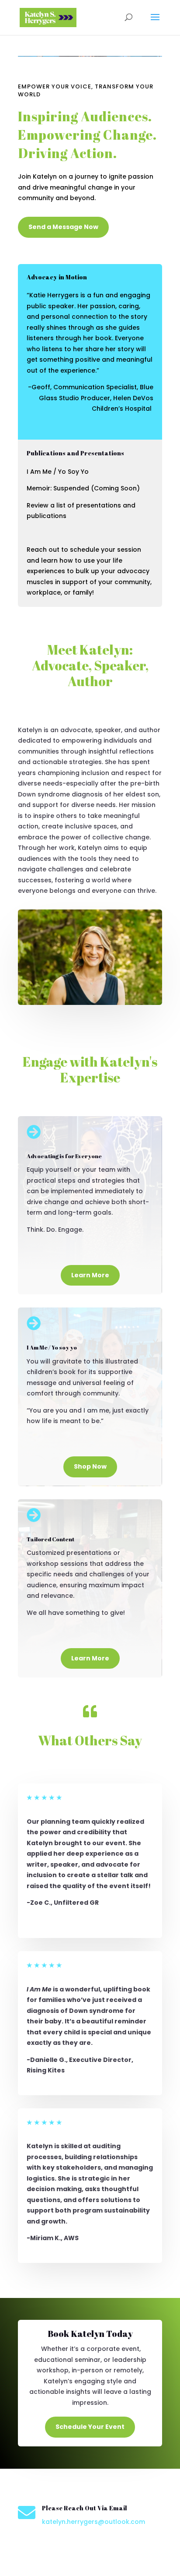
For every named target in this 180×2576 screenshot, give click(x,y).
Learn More (90, 1275)
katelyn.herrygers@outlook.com (93, 2522)
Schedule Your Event (90, 2427)
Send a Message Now (63, 227)
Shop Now (90, 1466)
